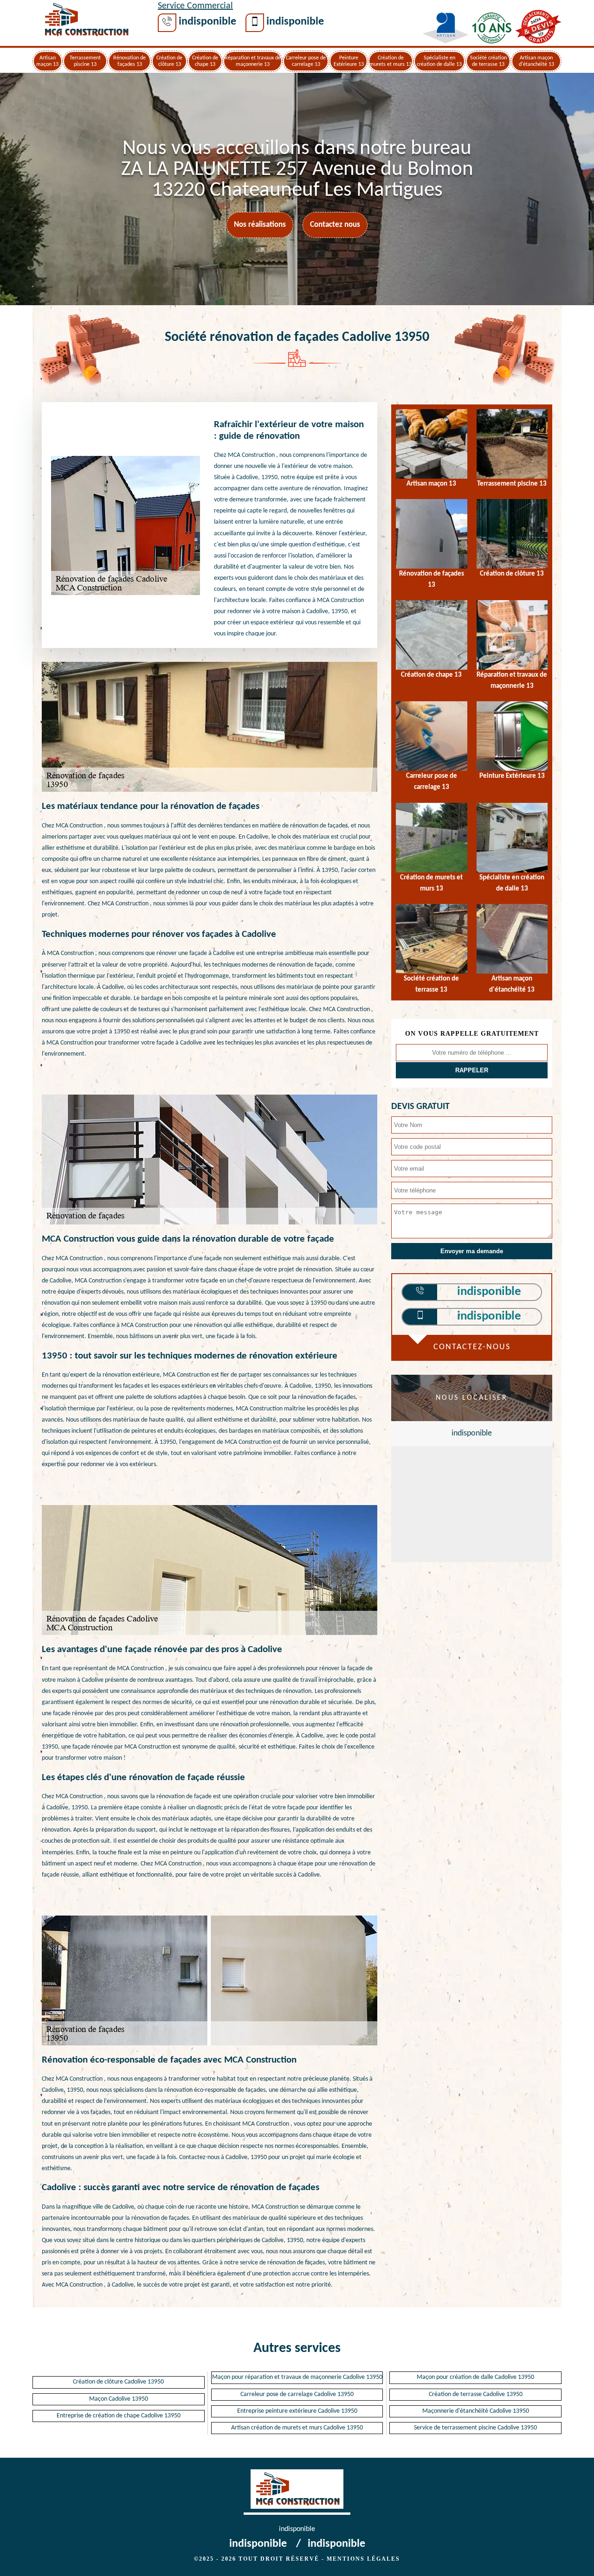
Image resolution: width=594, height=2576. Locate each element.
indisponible (207, 22)
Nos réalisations (260, 225)
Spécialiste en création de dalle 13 (439, 61)
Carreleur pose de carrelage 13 (306, 61)
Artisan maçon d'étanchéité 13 (536, 61)
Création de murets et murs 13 (391, 61)
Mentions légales (363, 2559)
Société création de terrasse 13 (488, 61)
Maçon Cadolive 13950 (119, 2399)
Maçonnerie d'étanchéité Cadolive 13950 (476, 2411)
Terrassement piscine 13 (85, 61)
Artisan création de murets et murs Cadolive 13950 (297, 2428)
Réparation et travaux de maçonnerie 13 (253, 61)
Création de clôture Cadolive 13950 (118, 2382)
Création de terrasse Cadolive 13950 (476, 2394)
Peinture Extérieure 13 (349, 61)
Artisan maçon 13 (47, 61)
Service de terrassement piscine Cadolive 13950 (475, 2428)
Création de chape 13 (205, 61)
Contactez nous (335, 225)
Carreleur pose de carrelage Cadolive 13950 (297, 2394)
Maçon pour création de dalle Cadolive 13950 (475, 2377)
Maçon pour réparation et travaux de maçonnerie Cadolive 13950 (297, 2377)
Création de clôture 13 (169, 61)
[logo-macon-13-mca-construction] (86, 22)
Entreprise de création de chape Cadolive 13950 (119, 2416)
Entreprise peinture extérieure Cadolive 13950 (297, 2411)
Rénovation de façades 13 (129, 61)
